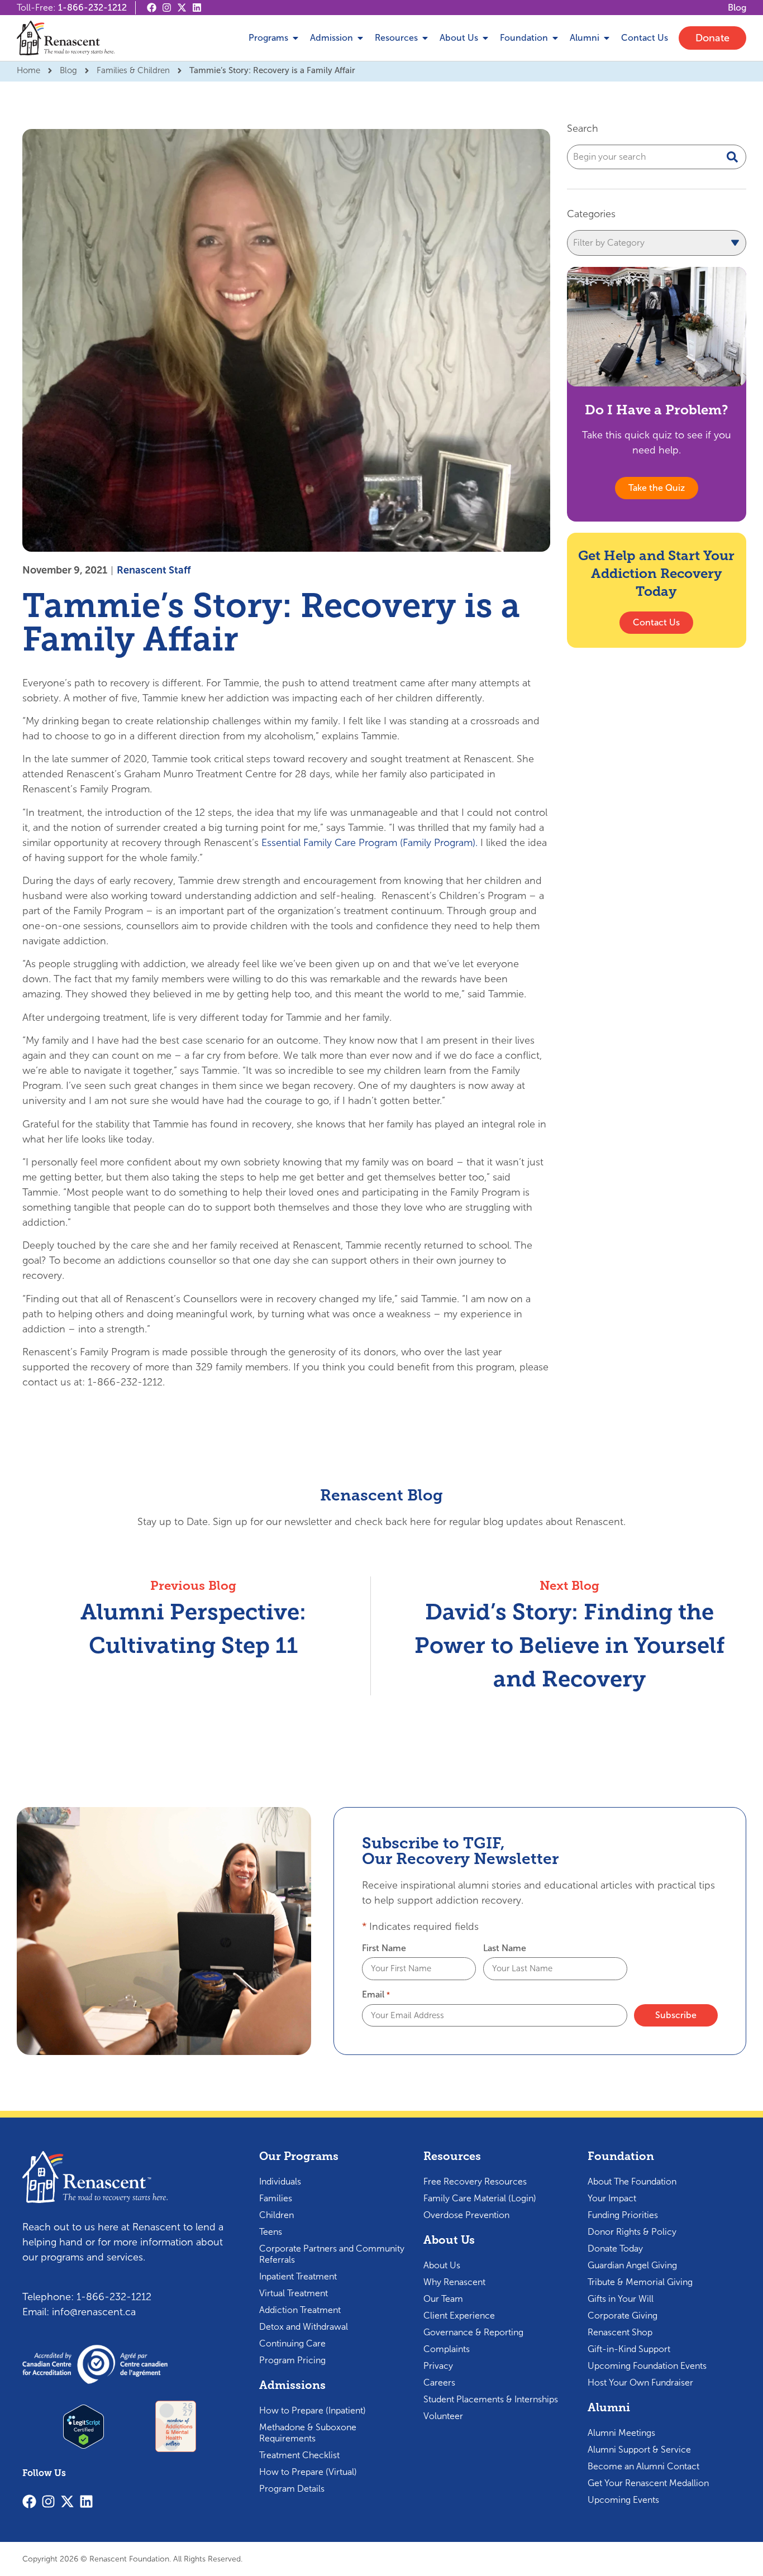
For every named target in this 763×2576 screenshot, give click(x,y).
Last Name (505, 1948)
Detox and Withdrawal (304, 2327)
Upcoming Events (623, 2500)
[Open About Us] (485, 38)
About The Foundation (632, 2181)
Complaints (447, 2349)
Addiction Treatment (300, 2310)
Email (376, 1995)
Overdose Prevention (466, 2215)
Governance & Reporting (473, 2332)
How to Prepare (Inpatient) (313, 2410)
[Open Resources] (425, 38)
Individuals (280, 2181)
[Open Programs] (295, 38)
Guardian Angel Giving (632, 2265)
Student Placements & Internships (491, 2399)
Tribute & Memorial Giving (640, 2282)
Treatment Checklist (299, 2455)
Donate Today (615, 2248)
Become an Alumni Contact (643, 2466)
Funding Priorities (623, 2215)
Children (276, 2215)
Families (276, 2198)
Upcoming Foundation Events (647, 2366)
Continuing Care (292, 2343)
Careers (439, 2383)
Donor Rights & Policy (632, 2232)
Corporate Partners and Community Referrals (332, 2254)
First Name (384, 1948)
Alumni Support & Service (639, 2450)
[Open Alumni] (607, 38)
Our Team (443, 2299)
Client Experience (459, 2315)
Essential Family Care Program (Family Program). (369, 843)
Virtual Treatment (294, 2293)
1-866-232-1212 (92, 8)
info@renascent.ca (94, 2312)
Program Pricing (292, 2360)
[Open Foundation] (555, 38)
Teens (271, 2232)
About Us (442, 2265)
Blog (68, 70)
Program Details (292, 2489)
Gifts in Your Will (621, 2299)
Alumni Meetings (621, 2433)
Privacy (438, 2366)
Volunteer (443, 2416)
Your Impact (612, 2198)
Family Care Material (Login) (480, 2198)
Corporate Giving (623, 2315)
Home (28, 70)
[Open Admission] (360, 38)
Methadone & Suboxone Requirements (308, 2433)
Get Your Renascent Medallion (648, 2483)
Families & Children (133, 70)
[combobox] (657, 157)
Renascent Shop (620, 2332)
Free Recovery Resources (475, 2181)
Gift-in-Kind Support (629, 2349)
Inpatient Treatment (298, 2276)
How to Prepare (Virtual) (308, 2472)
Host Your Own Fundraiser (640, 2383)
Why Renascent (454, 2282)
